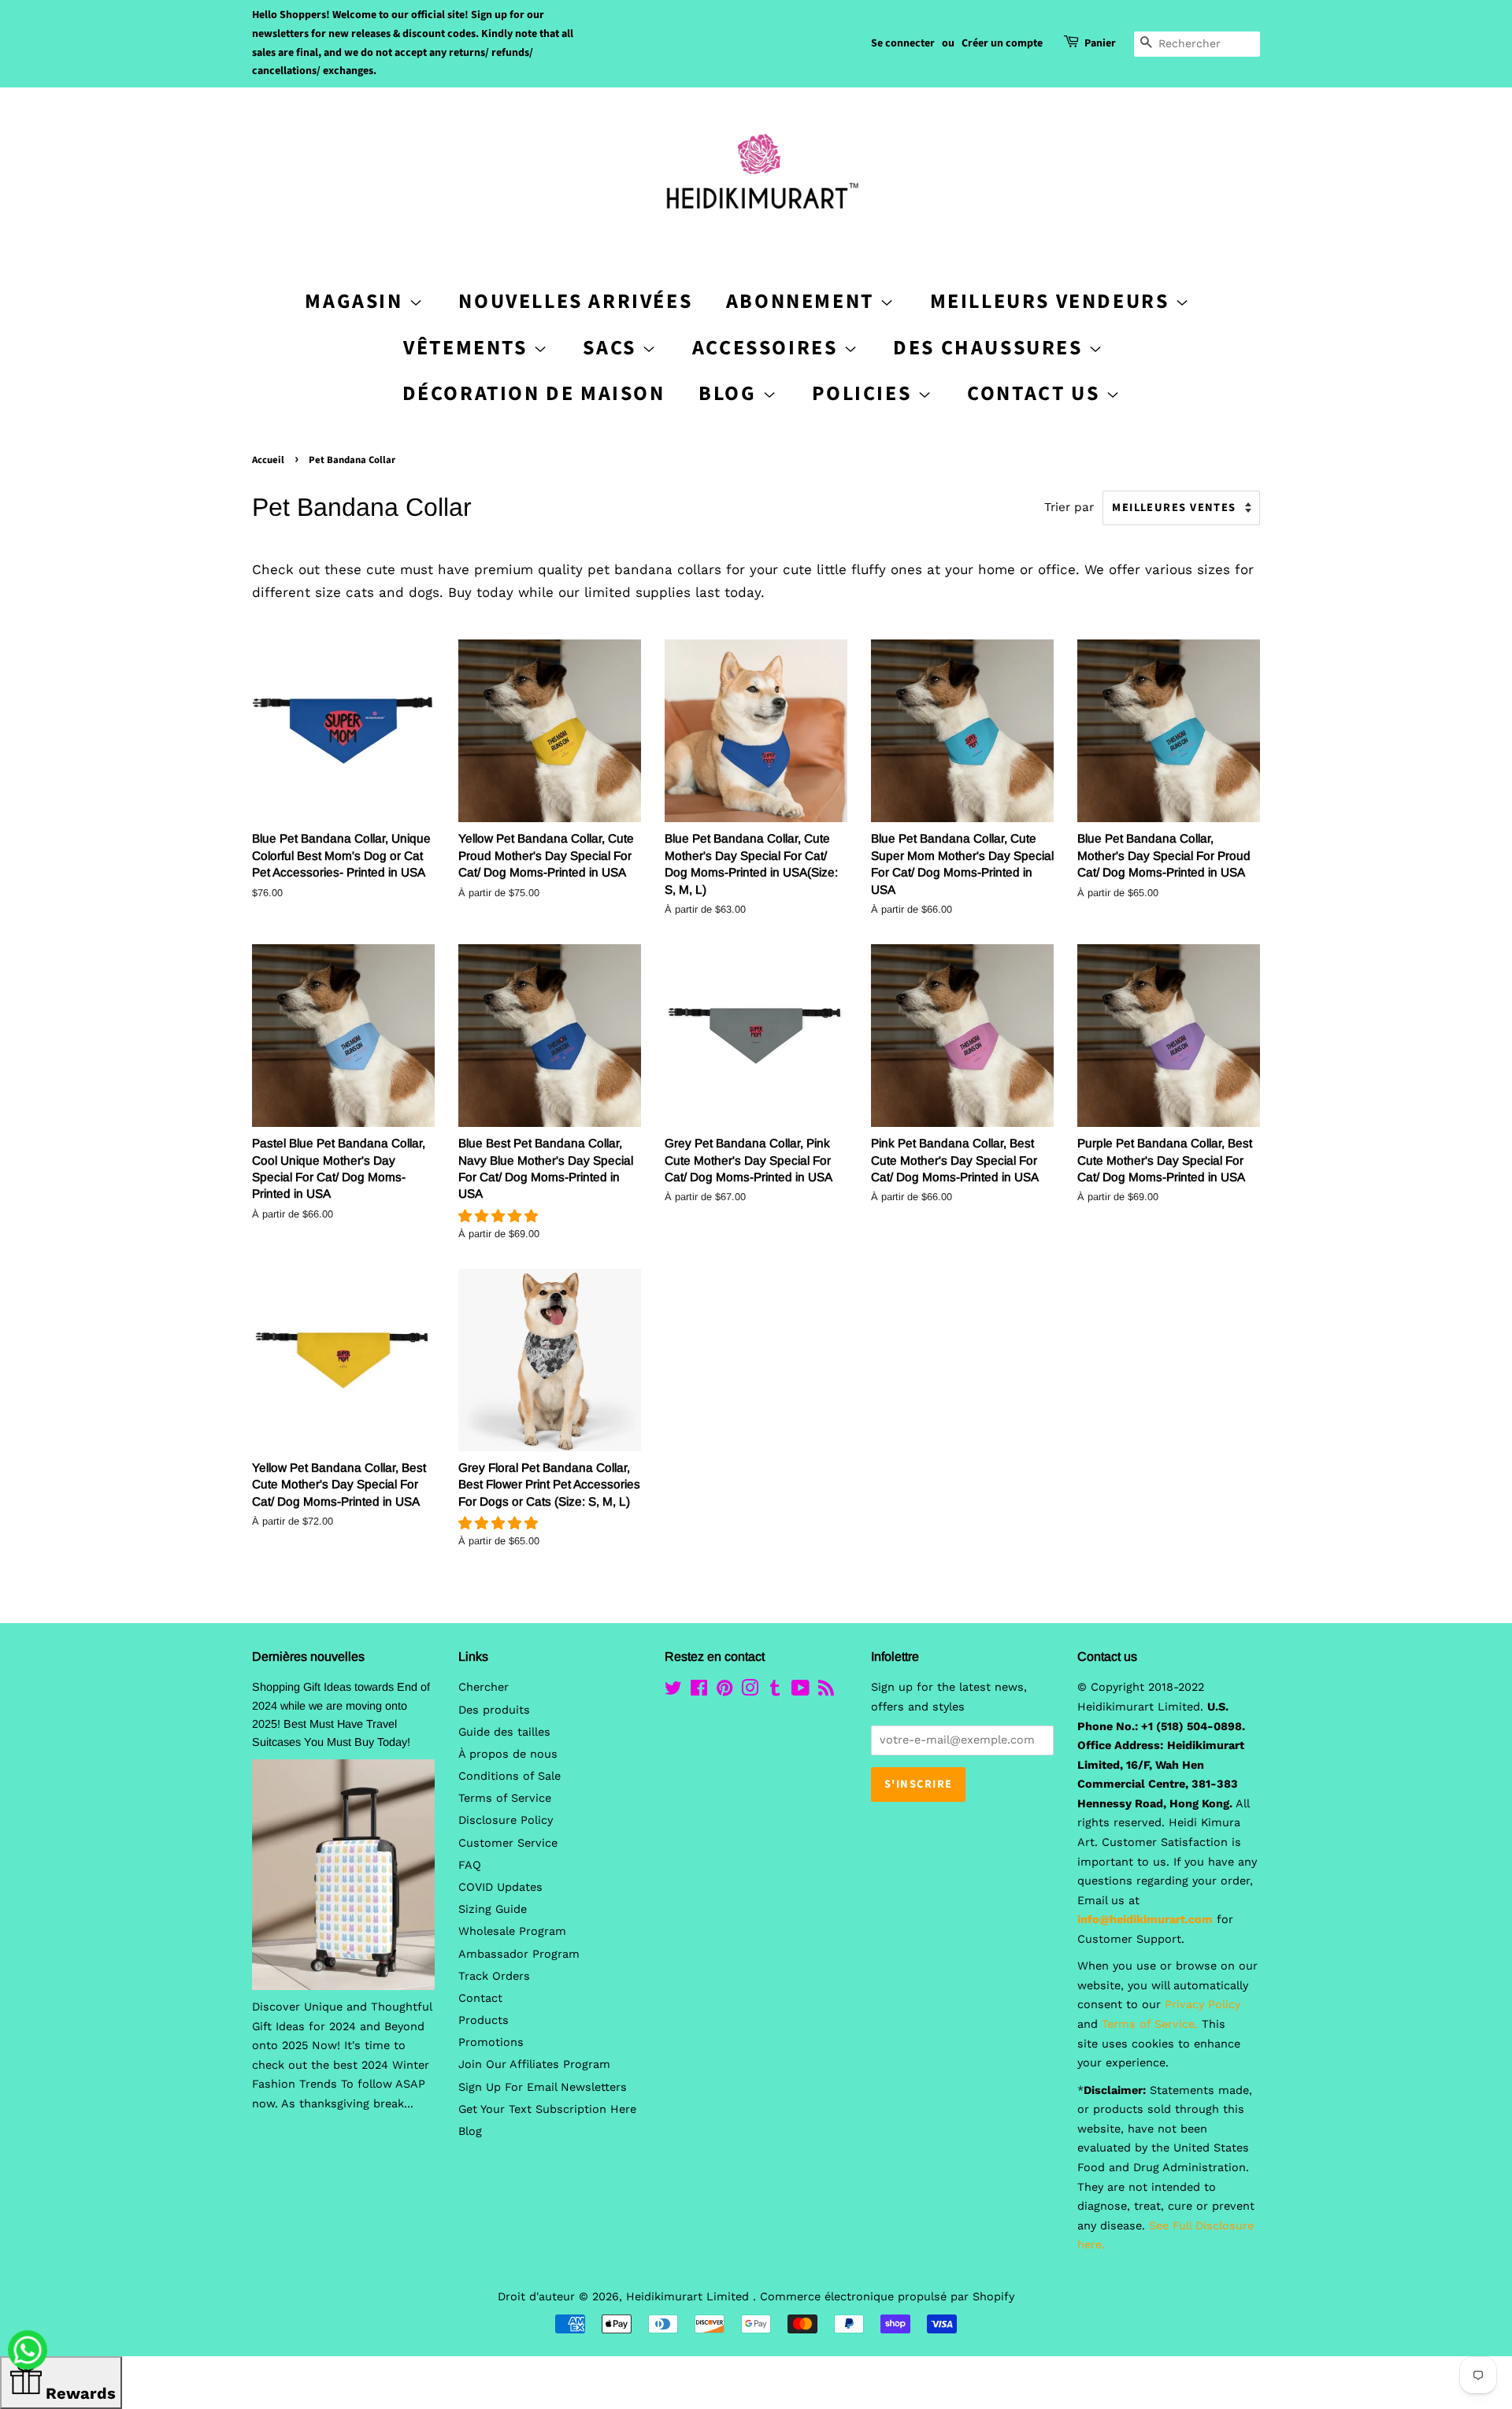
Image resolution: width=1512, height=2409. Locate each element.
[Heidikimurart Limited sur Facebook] (699, 1691)
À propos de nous (508, 1754)
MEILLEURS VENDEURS (1052, 301)
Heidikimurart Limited (689, 2297)
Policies (864, 393)
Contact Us (1036, 393)
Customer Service (508, 1843)
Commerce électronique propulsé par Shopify (887, 2297)
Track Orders (494, 1976)
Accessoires (768, 348)
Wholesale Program (512, 1931)
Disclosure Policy (506, 1820)
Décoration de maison (534, 393)
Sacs (612, 348)
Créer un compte (1002, 43)
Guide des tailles (504, 1732)
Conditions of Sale (510, 1776)
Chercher (484, 1687)
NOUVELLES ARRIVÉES (575, 301)
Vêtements (468, 348)
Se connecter (903, 43)
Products (484, 2020)
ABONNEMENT (803, 301)
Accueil (268, 460)
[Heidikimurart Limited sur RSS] (826, 1691)
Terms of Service (505, 1798)
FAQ (470, 1865)
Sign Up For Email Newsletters (543, 2087)
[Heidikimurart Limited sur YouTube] (800, 1691)
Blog (730, 393)
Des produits (494, 1710)
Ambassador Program (519, 1954)
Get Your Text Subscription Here (547, 2109)
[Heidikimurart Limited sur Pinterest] (724, 1691)
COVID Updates (500, 1887)
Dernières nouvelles (308, 1657)
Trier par (1069, 507)
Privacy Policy (1203, 2005)
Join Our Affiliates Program (534, 2064)
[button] (500, 1216)
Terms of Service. (1150, 2024)
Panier (1100, 43)
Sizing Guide (493, 1909)
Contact (480, 1998)
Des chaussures (991, 348)
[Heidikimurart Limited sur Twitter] (673, 1691)
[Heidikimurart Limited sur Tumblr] (775, 1691)
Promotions (491, 2042)
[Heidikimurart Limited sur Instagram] (750, 1691)
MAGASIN (357, 301)
